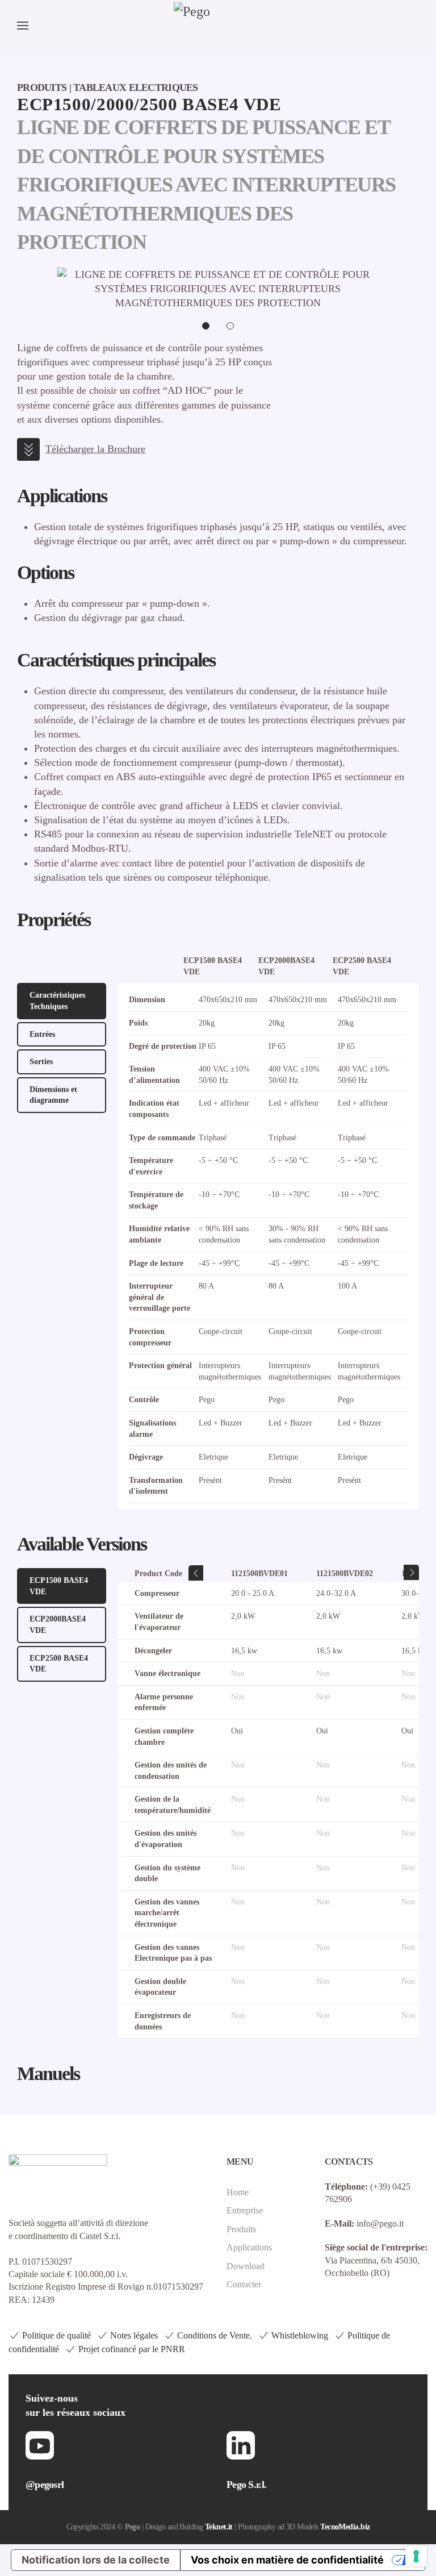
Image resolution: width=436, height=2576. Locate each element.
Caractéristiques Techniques (57, 1001)
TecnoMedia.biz (345, 2527)
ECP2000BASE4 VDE (58, 1625)
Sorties (41, 1062)
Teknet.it (219, 2527)
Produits (241, 2229)
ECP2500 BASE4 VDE (59, 1664)
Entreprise (245, 2210)
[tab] (206, 326)
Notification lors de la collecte (96, 2560)
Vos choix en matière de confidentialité (287, 2560)
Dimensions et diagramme (53, 1095)
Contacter (244, 2284)
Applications (249, 2247)
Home (238, 2192)
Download (246, 2266)
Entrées (42, 1034)
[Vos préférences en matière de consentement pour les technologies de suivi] (416, 2556)
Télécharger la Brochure (95, 449)
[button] (23, 26)
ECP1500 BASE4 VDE (59, 1586)
